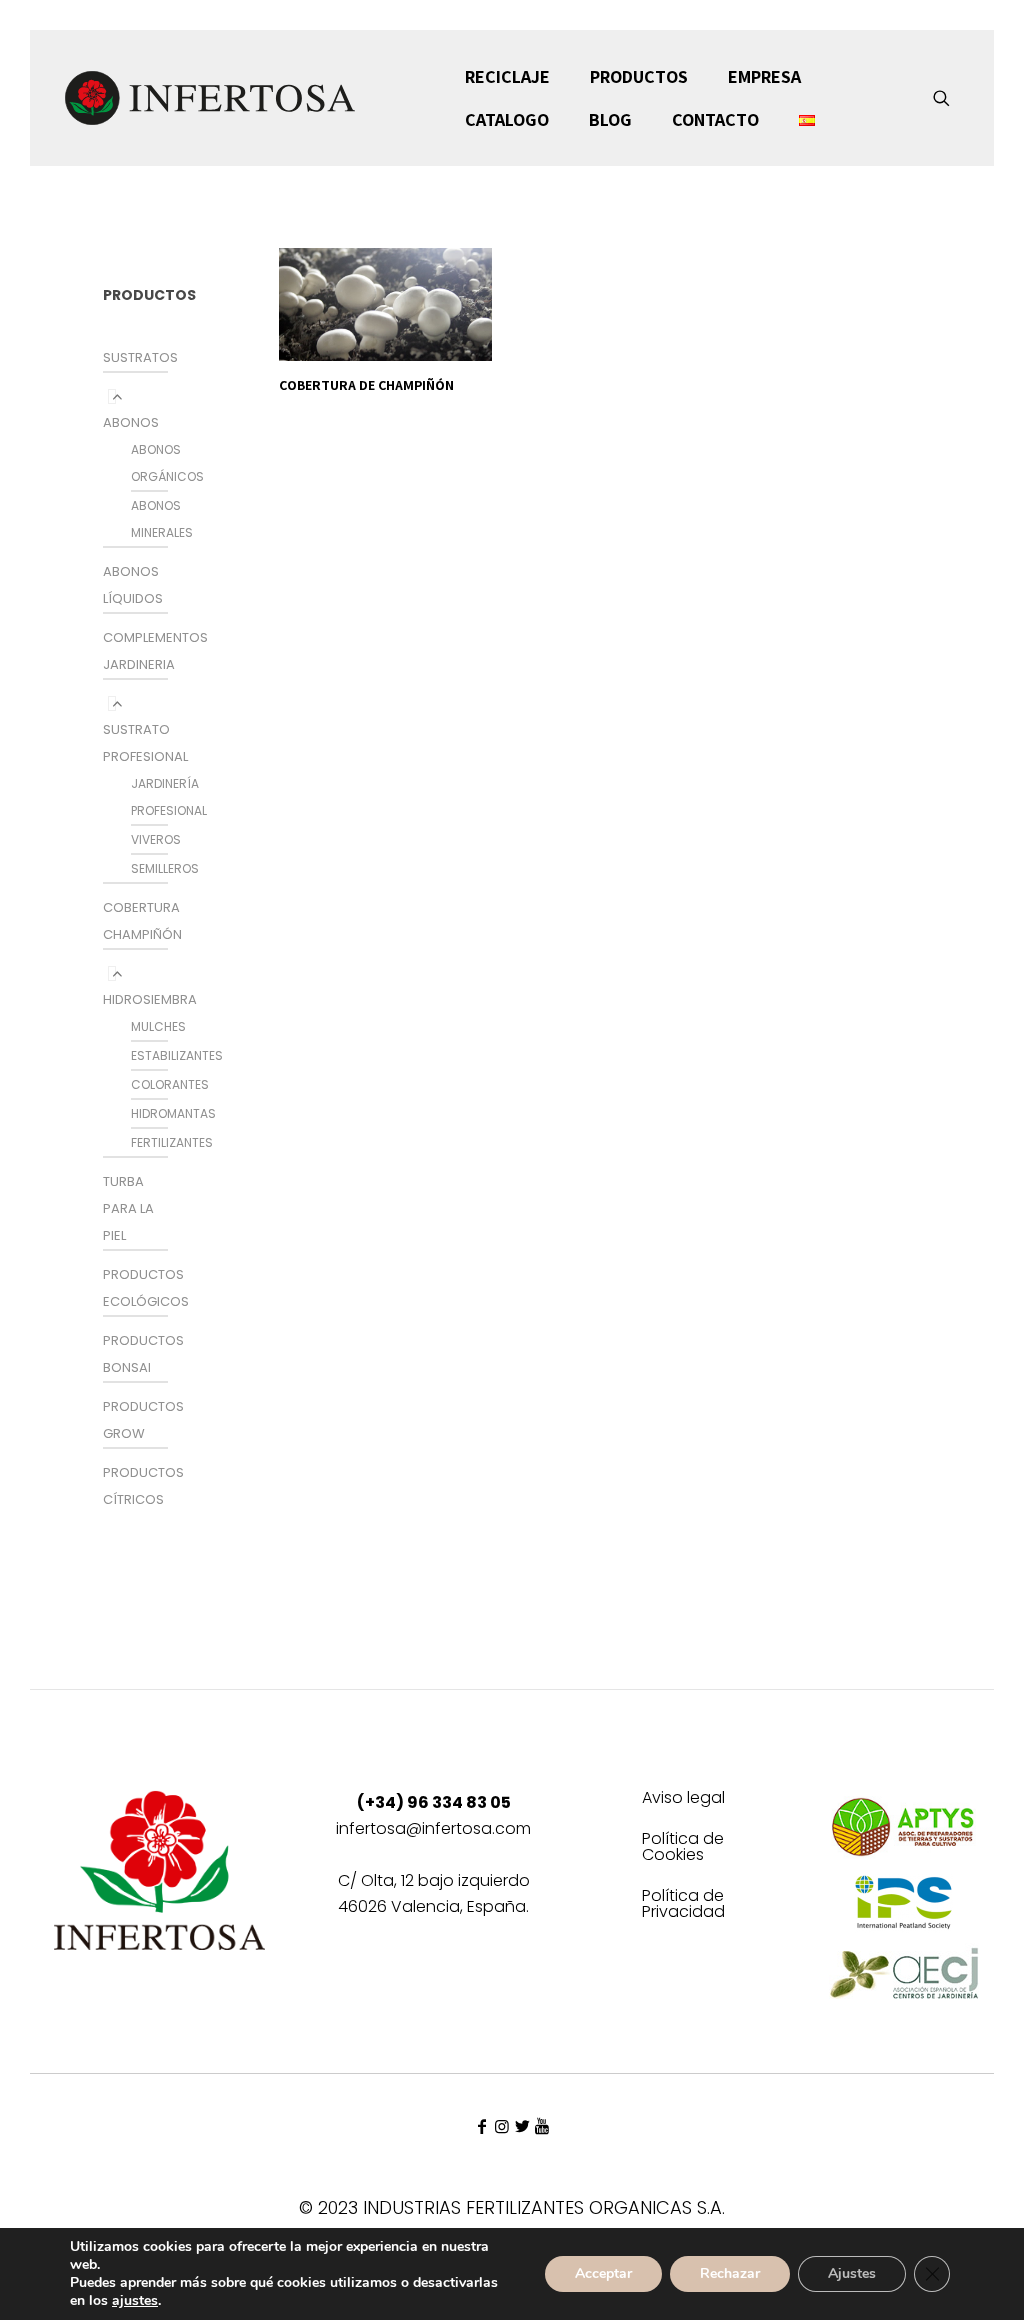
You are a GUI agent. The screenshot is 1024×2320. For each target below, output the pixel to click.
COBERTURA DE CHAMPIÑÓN (366, 385)
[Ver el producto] (464, 276)
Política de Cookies (683, 1848)
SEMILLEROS (165, 868)
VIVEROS (156, 839)
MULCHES (158, 1026)
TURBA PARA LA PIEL (128, 1208)
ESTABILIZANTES (177, 1055)
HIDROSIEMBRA (150, 999)
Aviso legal (683, 1799)
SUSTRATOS (140, 357)
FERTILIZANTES (172, 1142)
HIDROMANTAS (173, 1113)
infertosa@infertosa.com (433, 1828)
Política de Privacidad (683, 1905)
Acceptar (603, 2273)
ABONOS (131, 422)
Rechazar (730, 2273)
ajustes (135, 2301)
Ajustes (852, 2273)
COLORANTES (170, 1084)
